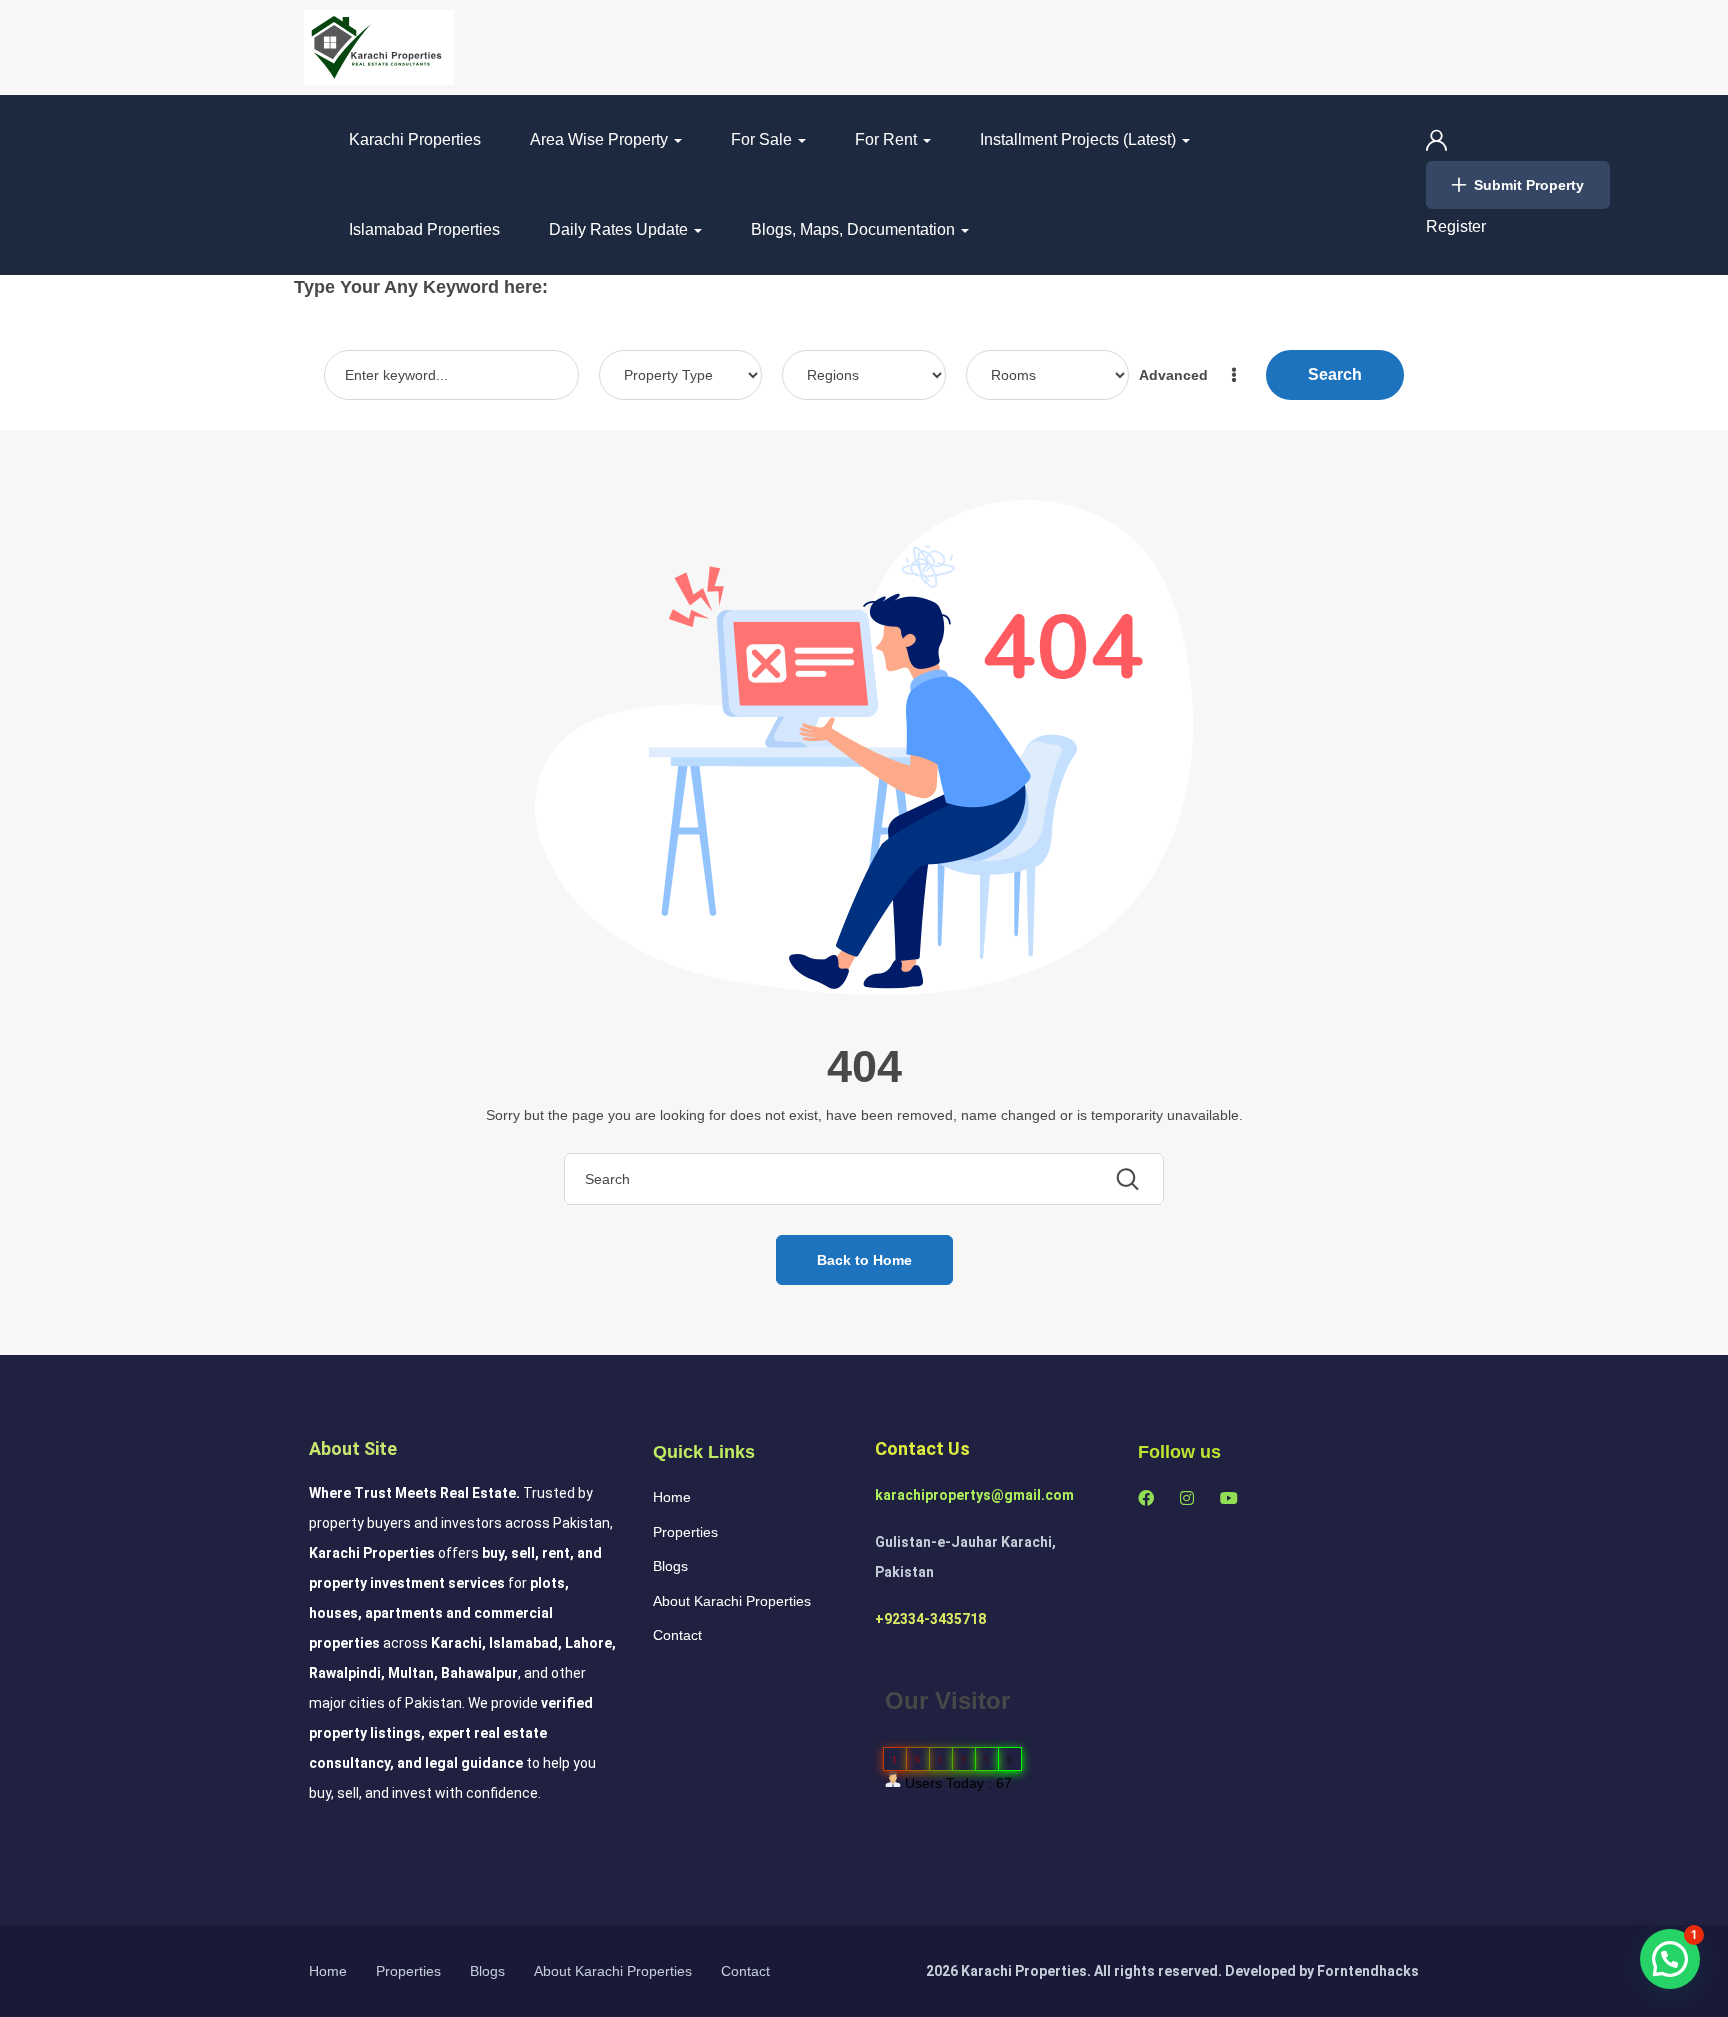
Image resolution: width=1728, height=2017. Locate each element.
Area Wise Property (601, 139)
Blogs (670, 1566)
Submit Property (1529, 185)
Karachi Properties (415, 139)
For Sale (763, 139)
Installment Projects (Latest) (1080, 139)
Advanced (1175, 375)
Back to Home (864, 1260)
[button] (1670, 1959)
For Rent (888, 139)
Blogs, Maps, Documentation (855, 229)
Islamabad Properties (424, 229)
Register (1456, 226)
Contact (677, 1635)
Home (672, 1497)
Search (1335, 374)
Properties (685, 1532)
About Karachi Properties (732, 1601)
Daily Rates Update (620, 229)
